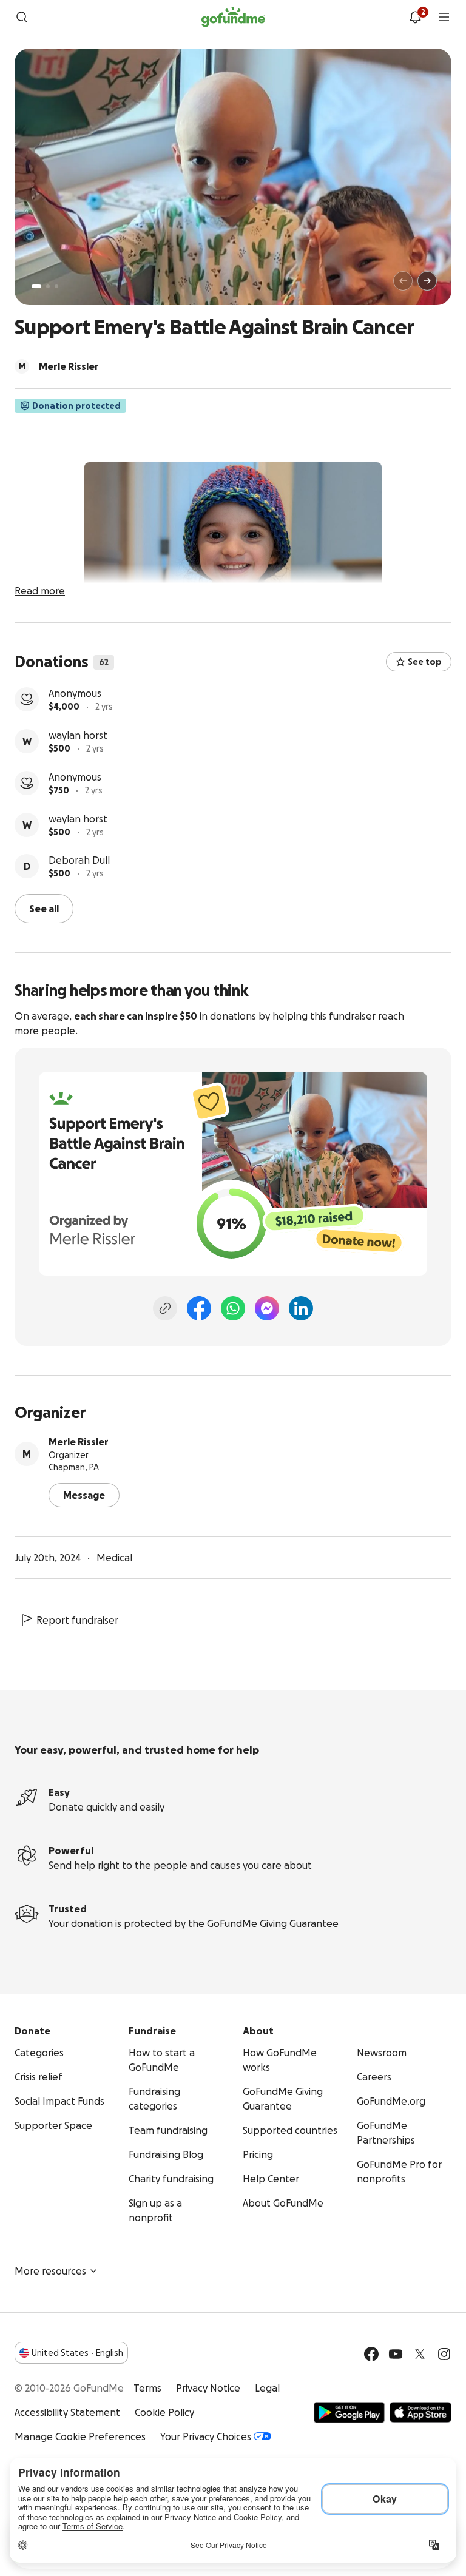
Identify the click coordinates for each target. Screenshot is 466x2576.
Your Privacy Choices (206, 2436)
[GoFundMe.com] (233, 17)
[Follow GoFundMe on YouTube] (396, 2354)
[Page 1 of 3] (36, 286)
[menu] (444, 17)
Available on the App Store (420, 2412)
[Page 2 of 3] (48, 286)
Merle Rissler (79, 1442)
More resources (50, 2271)
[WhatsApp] (233, 1308)
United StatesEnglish (77, 2353)
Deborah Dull (79, 860)
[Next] (427, 281)
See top (425, 662)
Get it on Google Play (349, 2412)
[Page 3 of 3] (56, 286)
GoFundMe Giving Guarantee (273, 1923)
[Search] (22, 17)
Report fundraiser (77, 1620)
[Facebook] (199, 1308)
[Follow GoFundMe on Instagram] (444, 2354)
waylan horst (78, 735)
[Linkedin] (301, 1308)
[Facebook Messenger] (267, 1308)
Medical (114, 1558)
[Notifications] (415, 17)
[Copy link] (165, 1308)
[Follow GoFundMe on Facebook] (371, 2354)
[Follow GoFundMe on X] (420, 2354)
